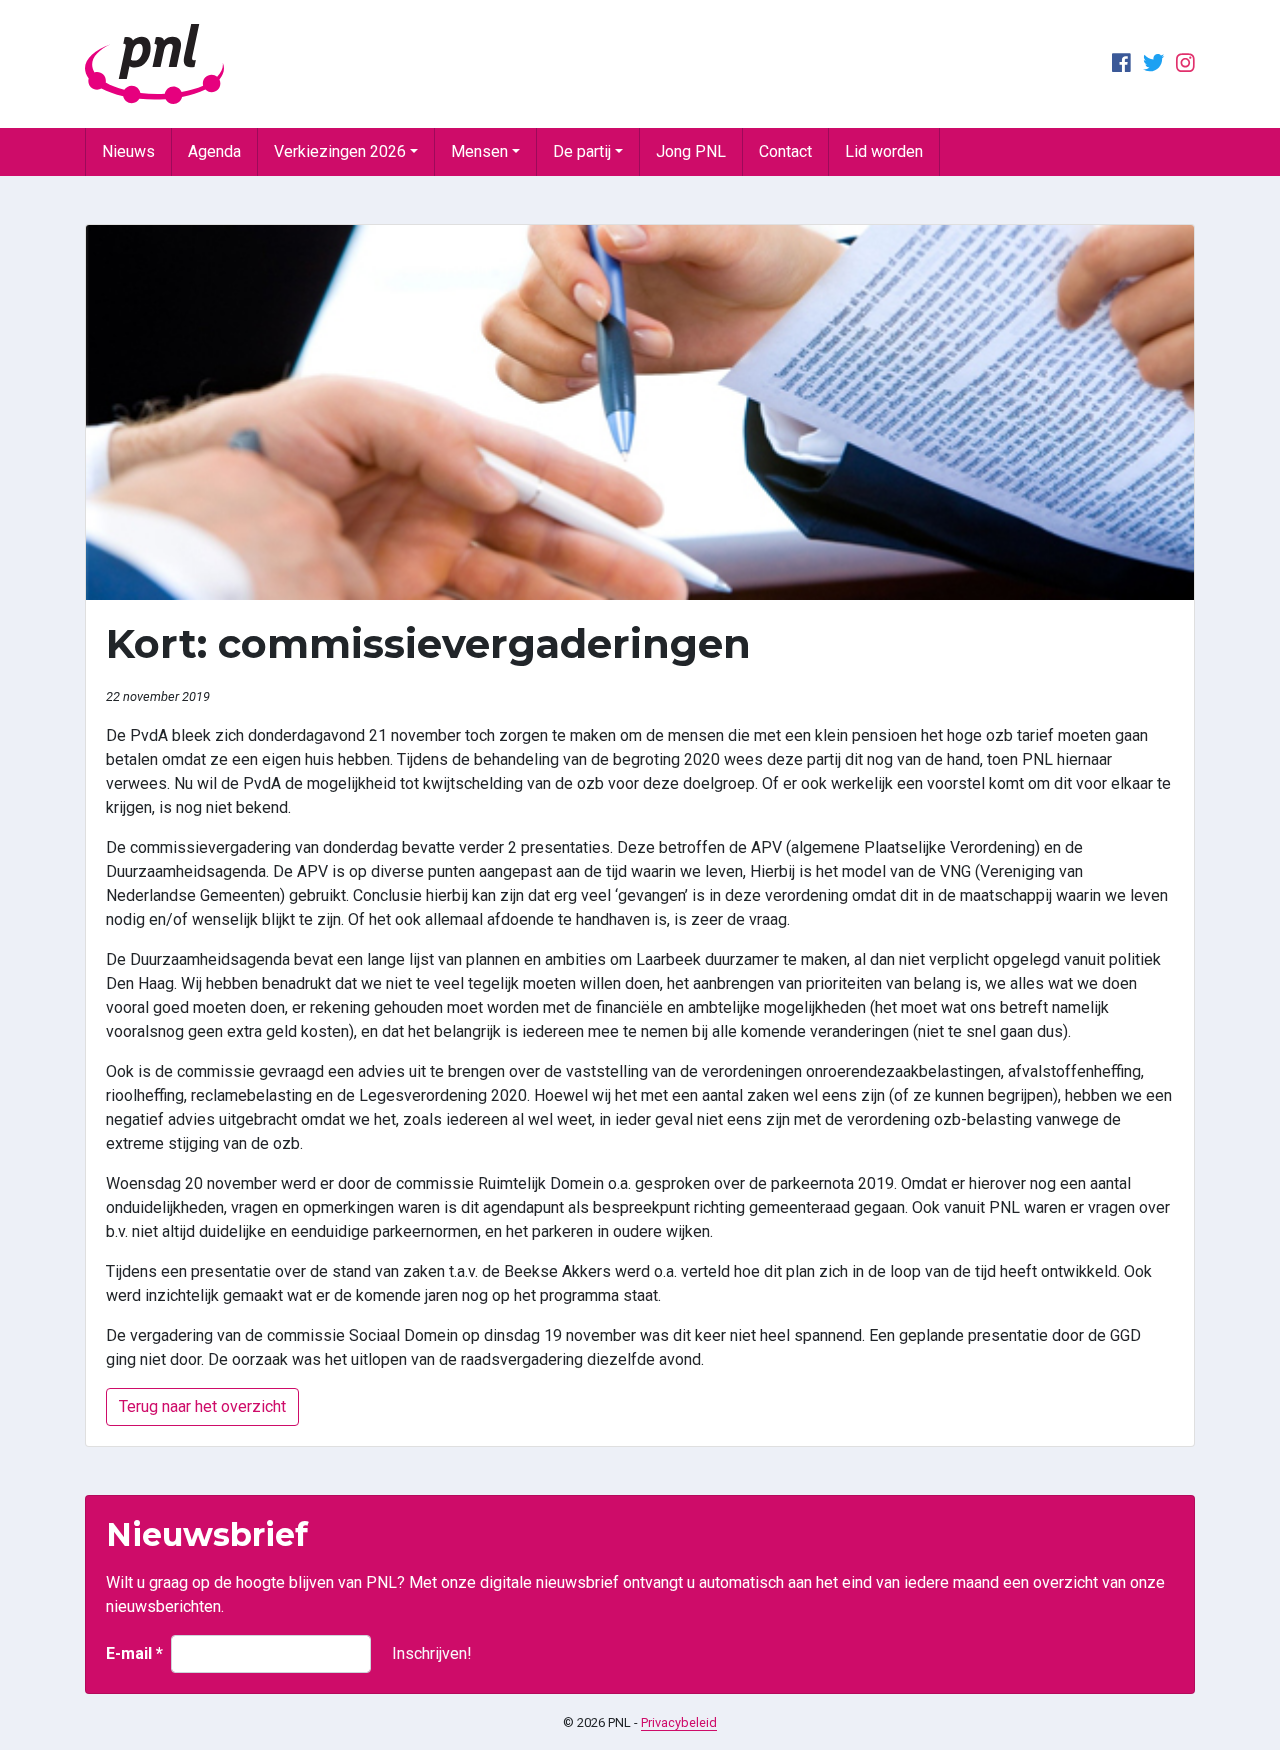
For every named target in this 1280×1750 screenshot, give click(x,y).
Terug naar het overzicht (202, 1406)
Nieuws (128, 151)
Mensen (479, 151)
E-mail (134, 1653)
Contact (785, 151)
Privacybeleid (679, 1722)
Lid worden (884, 151)
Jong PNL (691, 151)
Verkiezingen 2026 (340, 151)
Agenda (214, 151)
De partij (582, 151)
